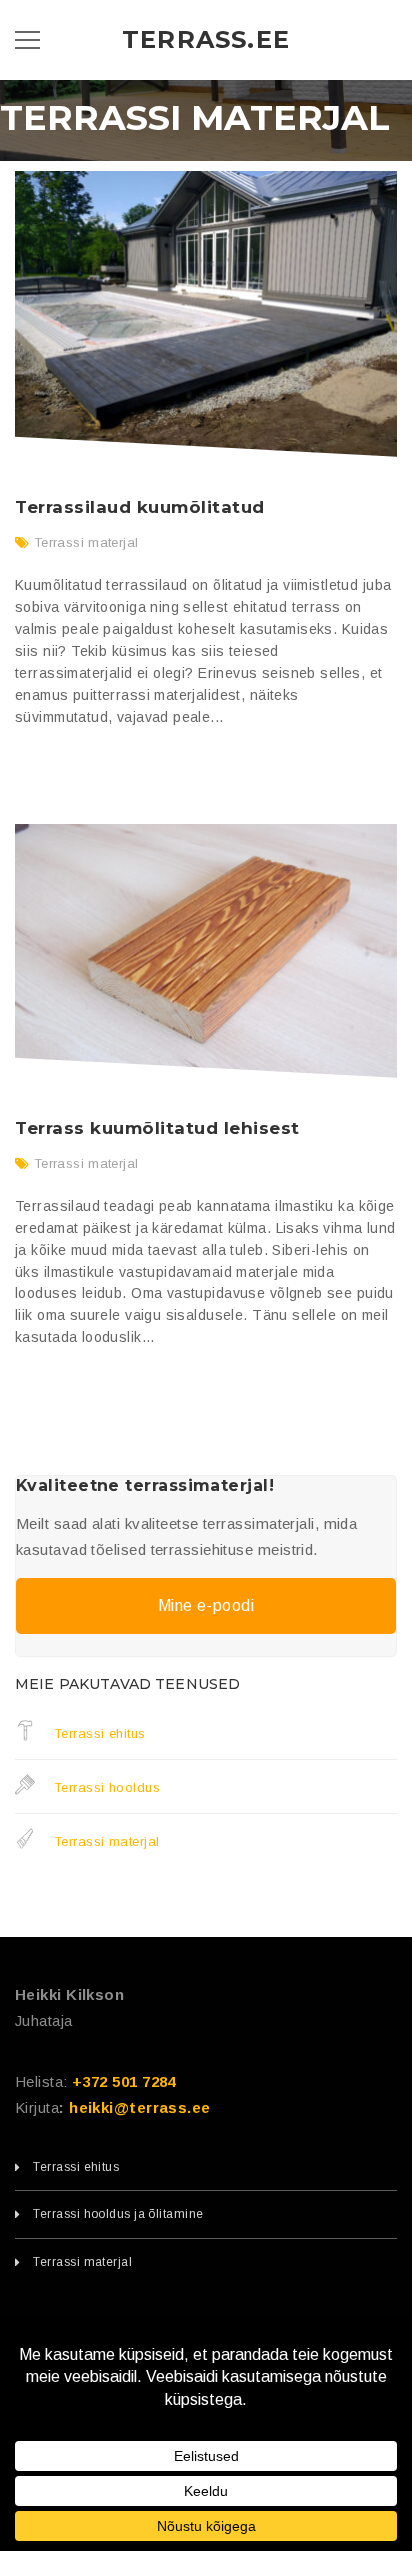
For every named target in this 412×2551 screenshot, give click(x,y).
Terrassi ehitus (97, 1733)
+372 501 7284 (124, 2081)
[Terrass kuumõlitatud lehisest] (206, 951)
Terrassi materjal (86, 542)
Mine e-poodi (206, 1605)
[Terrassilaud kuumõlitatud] (206, 314)
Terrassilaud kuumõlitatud (140, 507)
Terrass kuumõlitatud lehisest (157, 1128)
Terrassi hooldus (104, 1787)
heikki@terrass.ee (140, 2107)
